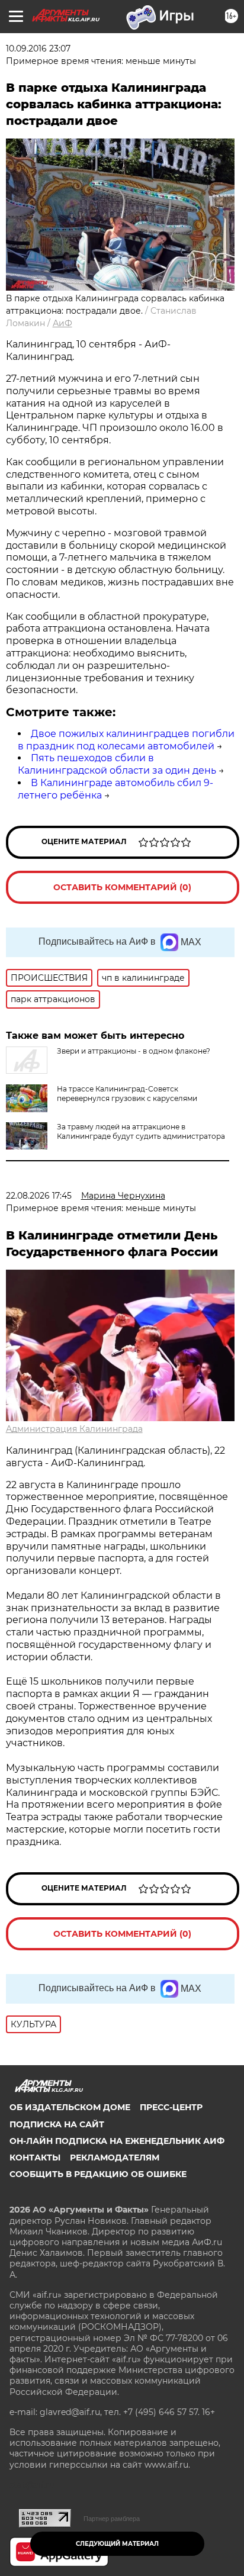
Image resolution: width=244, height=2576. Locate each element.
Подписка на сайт (57, 2124)
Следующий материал (117, 2544)
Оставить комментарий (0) (122, 887)
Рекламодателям (115, 2158)
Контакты (35, 2158)
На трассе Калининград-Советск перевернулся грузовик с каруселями (127, 1094)
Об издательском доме (70, 2107)
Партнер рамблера (112, 2519)
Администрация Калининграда (74, 1429)
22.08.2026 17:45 (39, 1196)
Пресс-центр (171, 2107)
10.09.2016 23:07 (38, 49)
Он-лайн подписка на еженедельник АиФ (117, 2141)
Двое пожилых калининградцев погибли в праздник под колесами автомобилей (126, 740)
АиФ (62, 323)
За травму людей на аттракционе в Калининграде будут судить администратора (141, 1131)
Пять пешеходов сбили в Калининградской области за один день (117, 764)
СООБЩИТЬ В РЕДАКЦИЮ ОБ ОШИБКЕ (98, 2174)
